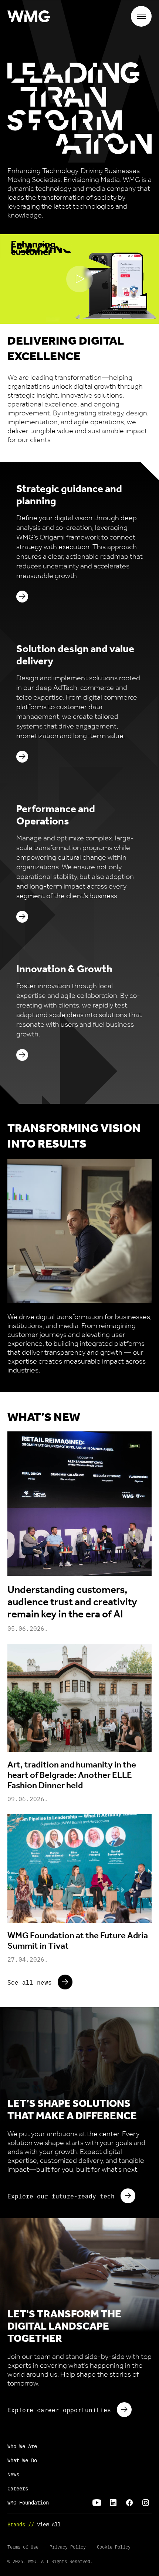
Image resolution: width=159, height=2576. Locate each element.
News (13, 2474)
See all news (30, 1982)
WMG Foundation (28, 2502)
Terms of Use (23, 2547)
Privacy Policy (68, 2547)
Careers (18, 2488)
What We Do (22, 2460)
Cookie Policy (114, 2547)
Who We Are (22, 2446)
